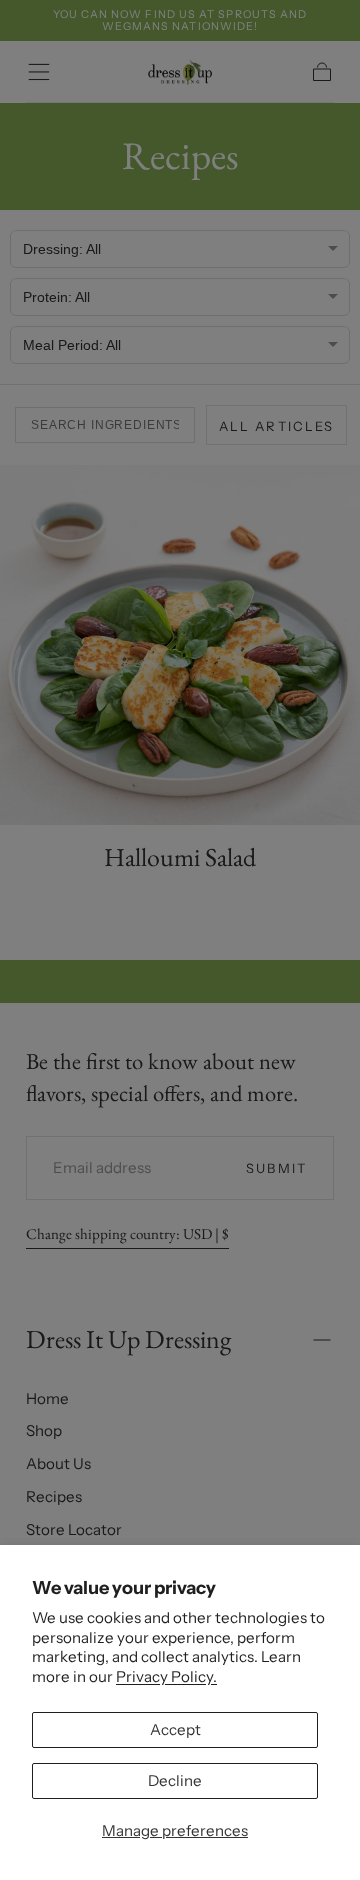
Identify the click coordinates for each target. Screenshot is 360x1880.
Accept (175, 1729)
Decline (175, 1780)
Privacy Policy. (166, 1676)
